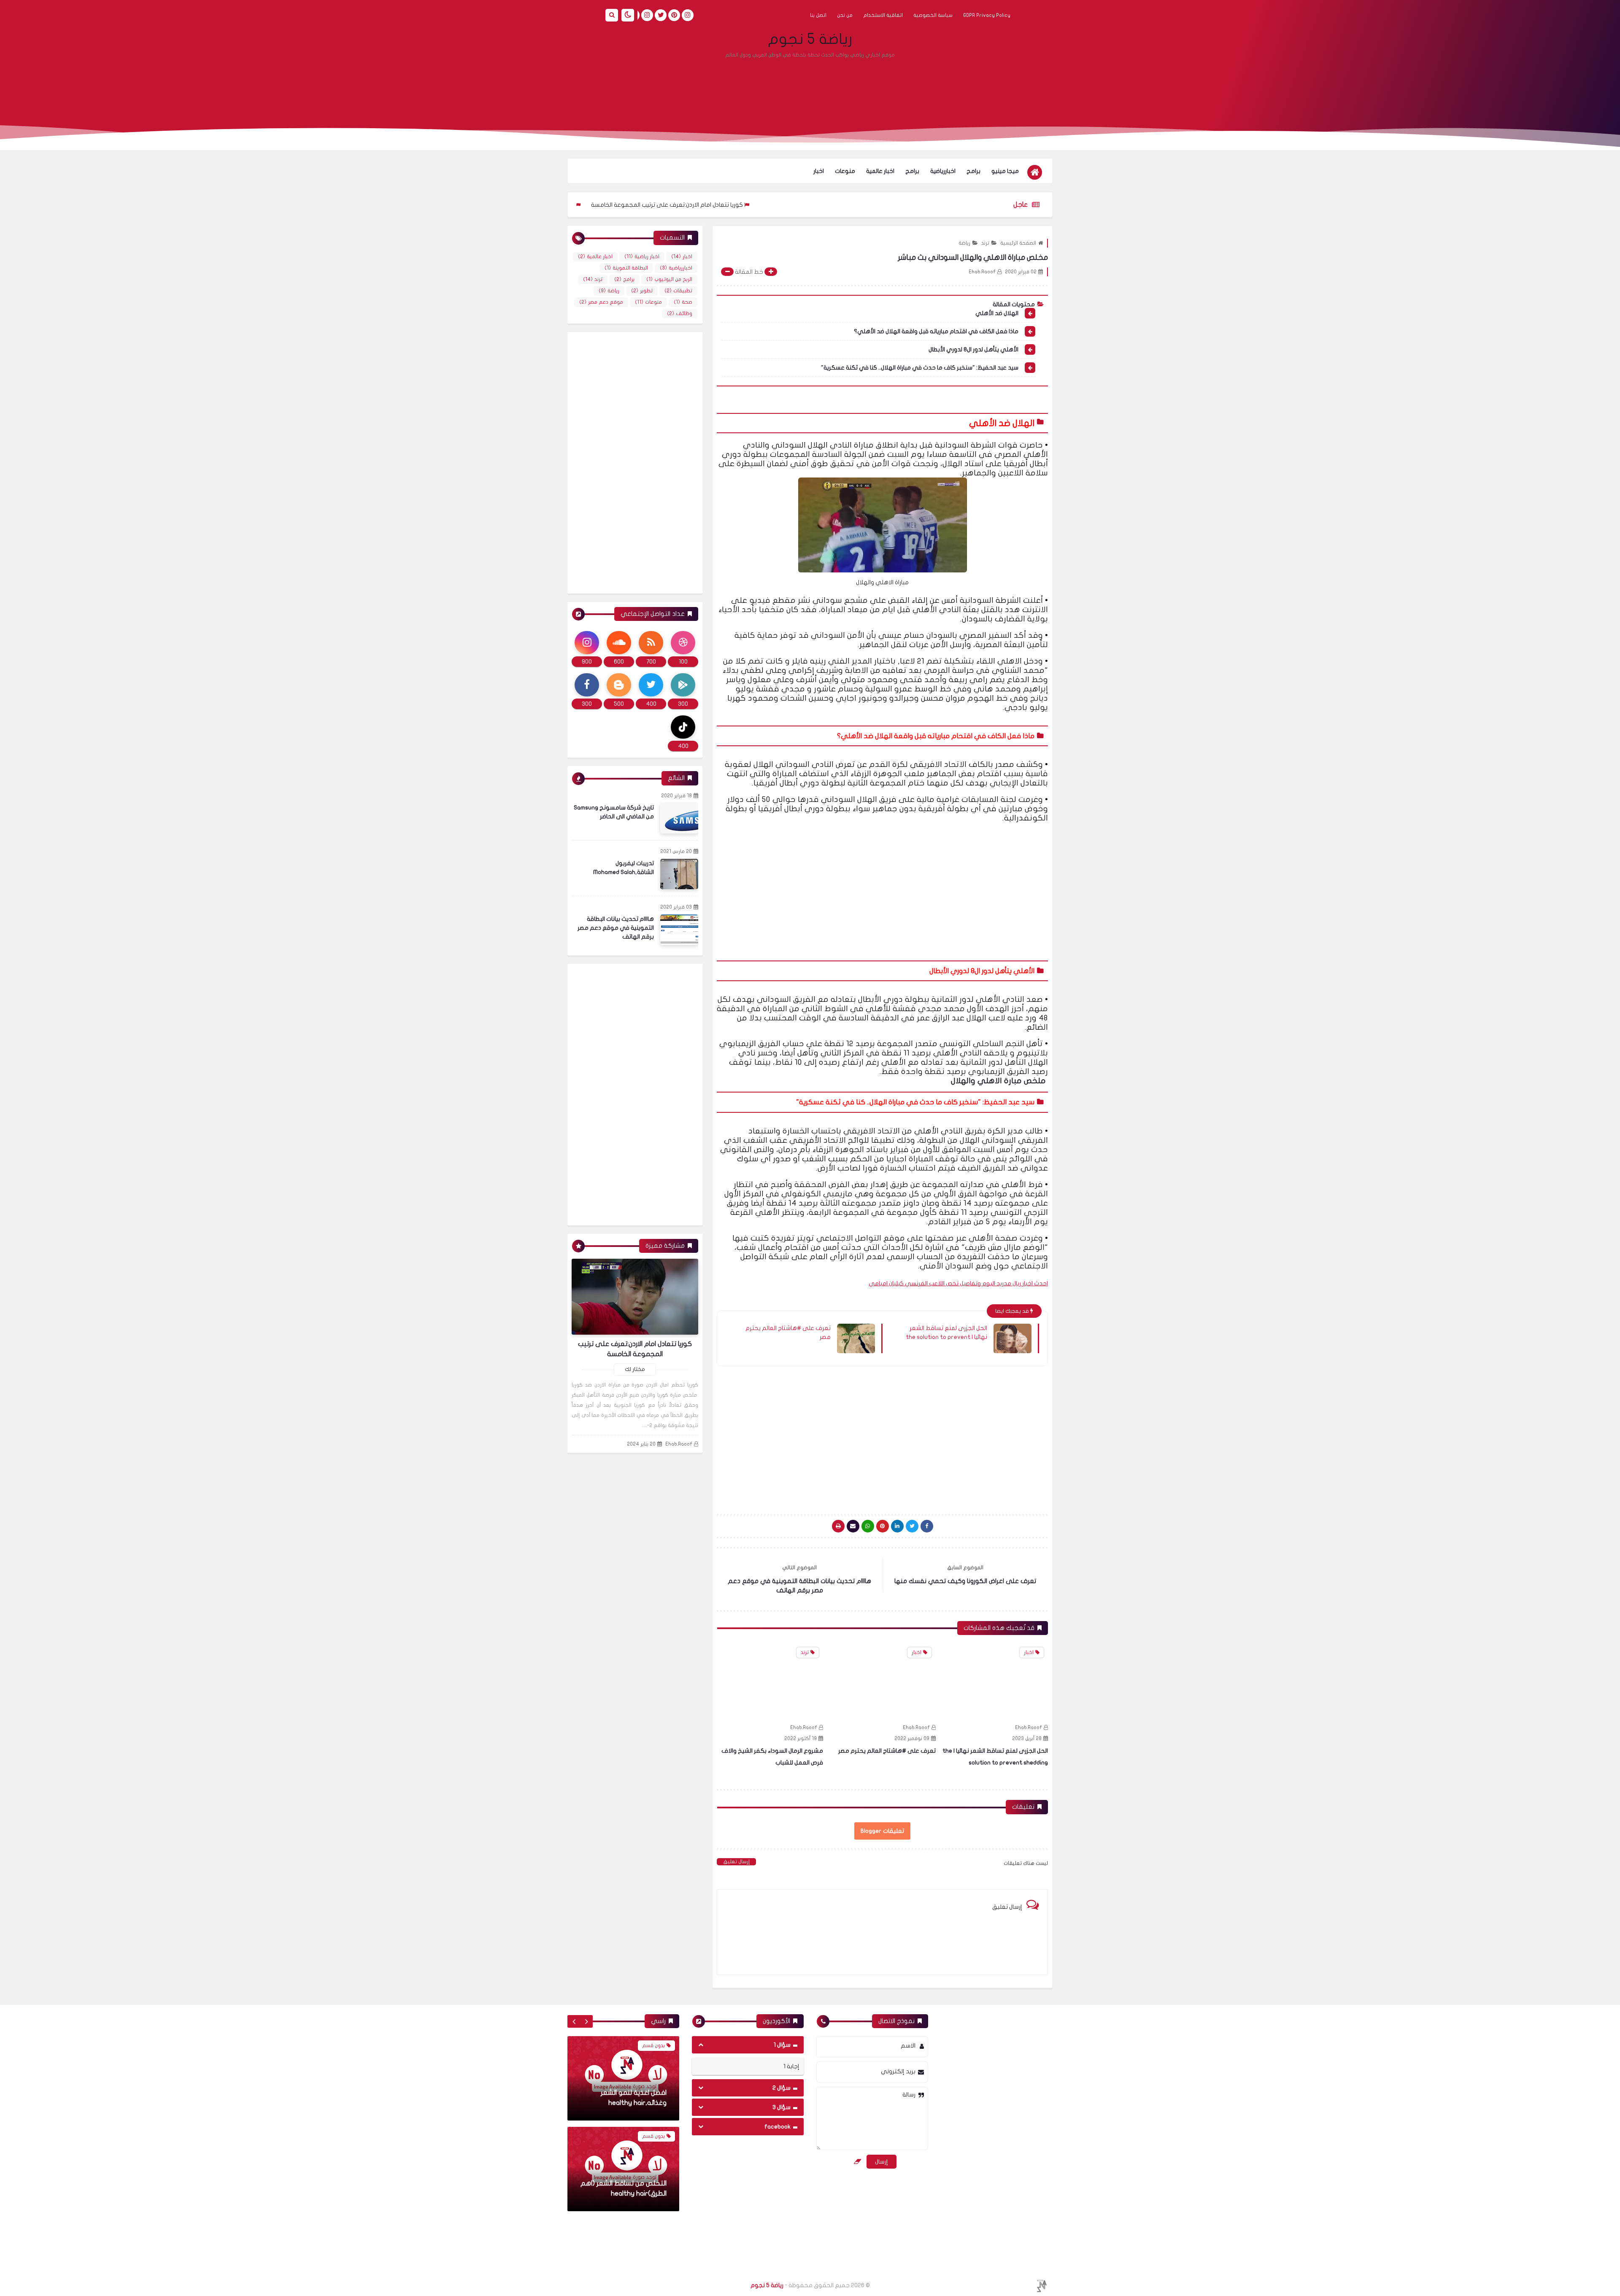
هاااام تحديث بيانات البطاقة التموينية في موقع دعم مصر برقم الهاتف (616, 928)
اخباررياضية (943, 171)
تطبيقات (678, 291)
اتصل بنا (818, 15)
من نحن (845, 15)
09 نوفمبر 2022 (1025, 1738)
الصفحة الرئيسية (1018, 243)
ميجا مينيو (1005, 171)
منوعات (845, 171)
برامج (973, 171)
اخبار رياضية (642, 256)
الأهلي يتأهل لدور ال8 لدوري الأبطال (973, 349)
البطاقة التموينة (626, 268)
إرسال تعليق (736, 1862)
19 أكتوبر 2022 (913, 1738)
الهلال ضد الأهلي (997, 313)
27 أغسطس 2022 (797, 1738)
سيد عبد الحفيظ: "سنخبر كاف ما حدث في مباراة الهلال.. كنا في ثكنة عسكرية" (920, 368)
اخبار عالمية (880, 171)
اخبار (819, 171)
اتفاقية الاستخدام (883, 15)
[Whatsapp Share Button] (868, 1526)
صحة (683, 302)
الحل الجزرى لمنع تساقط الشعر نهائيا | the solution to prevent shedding (600, 205)
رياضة (964, 243)
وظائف (680, 313)
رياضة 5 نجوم (810, 39)
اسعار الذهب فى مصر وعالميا (625, 2103)
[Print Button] (838, 1526)
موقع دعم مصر (601, 302)
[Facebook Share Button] (927, 1526)
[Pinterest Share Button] (897, 1526)
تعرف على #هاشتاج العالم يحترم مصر (788, 1333)
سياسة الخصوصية (933, 15)
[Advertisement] (810, 86)
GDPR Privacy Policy (987, 15)
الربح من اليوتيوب (669, 279)
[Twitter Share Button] (912, 1526)
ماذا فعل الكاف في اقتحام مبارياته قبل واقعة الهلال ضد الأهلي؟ (936, 331)
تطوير (642, 291)
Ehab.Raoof (1029, 1727)
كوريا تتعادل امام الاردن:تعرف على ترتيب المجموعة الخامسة (786, 205)
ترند (985, 243)
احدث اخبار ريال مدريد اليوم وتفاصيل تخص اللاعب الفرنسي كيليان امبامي (958, 1283)
